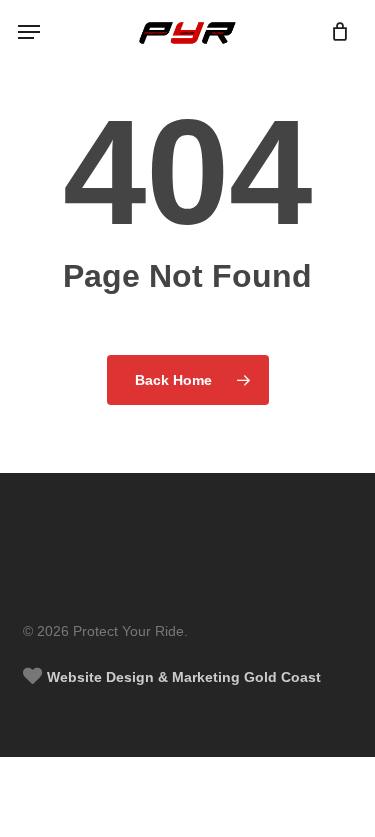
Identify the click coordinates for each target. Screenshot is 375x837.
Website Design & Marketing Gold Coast (182, 677)
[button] (29, 32)
